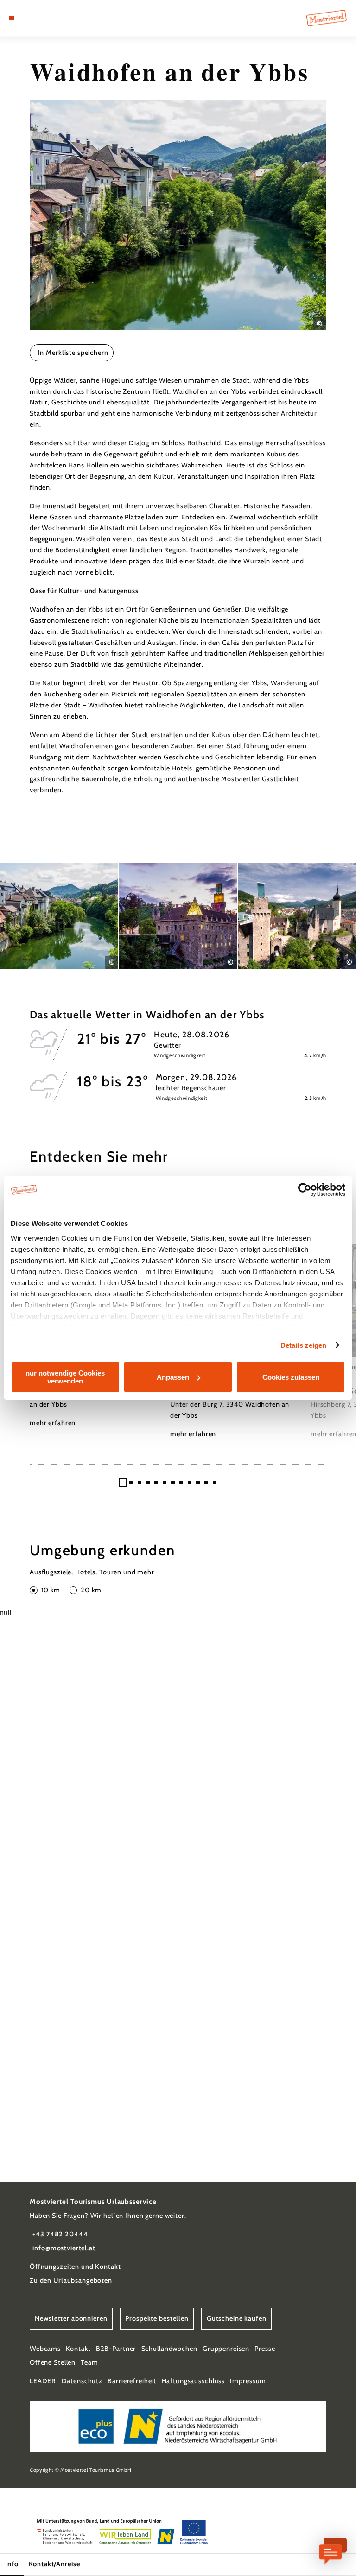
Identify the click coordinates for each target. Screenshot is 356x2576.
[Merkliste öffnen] (37, 18)
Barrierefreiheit (132, 2381)
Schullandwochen (169, 2349)
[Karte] (29, 18)
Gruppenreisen (226, 2349)
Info (12, 2564)
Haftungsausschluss (194, 2381)
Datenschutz (82, 2381)
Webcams (45, 2349)
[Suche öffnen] (46, 18)
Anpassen (173, 1377)
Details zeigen (303, 1345)
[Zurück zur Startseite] (327, 18)
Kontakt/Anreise (54, 2564)
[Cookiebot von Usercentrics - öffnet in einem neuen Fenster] (305, 1190)
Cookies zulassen (291, 1377)
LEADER (43, 2381)
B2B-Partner (116, 2349)
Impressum (248, 2381)
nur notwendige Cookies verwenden (65, 1377)
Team (89, 2362)
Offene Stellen (53, 2362)
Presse (265, 2349)
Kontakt (78, 2349)
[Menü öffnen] (12, 18)
